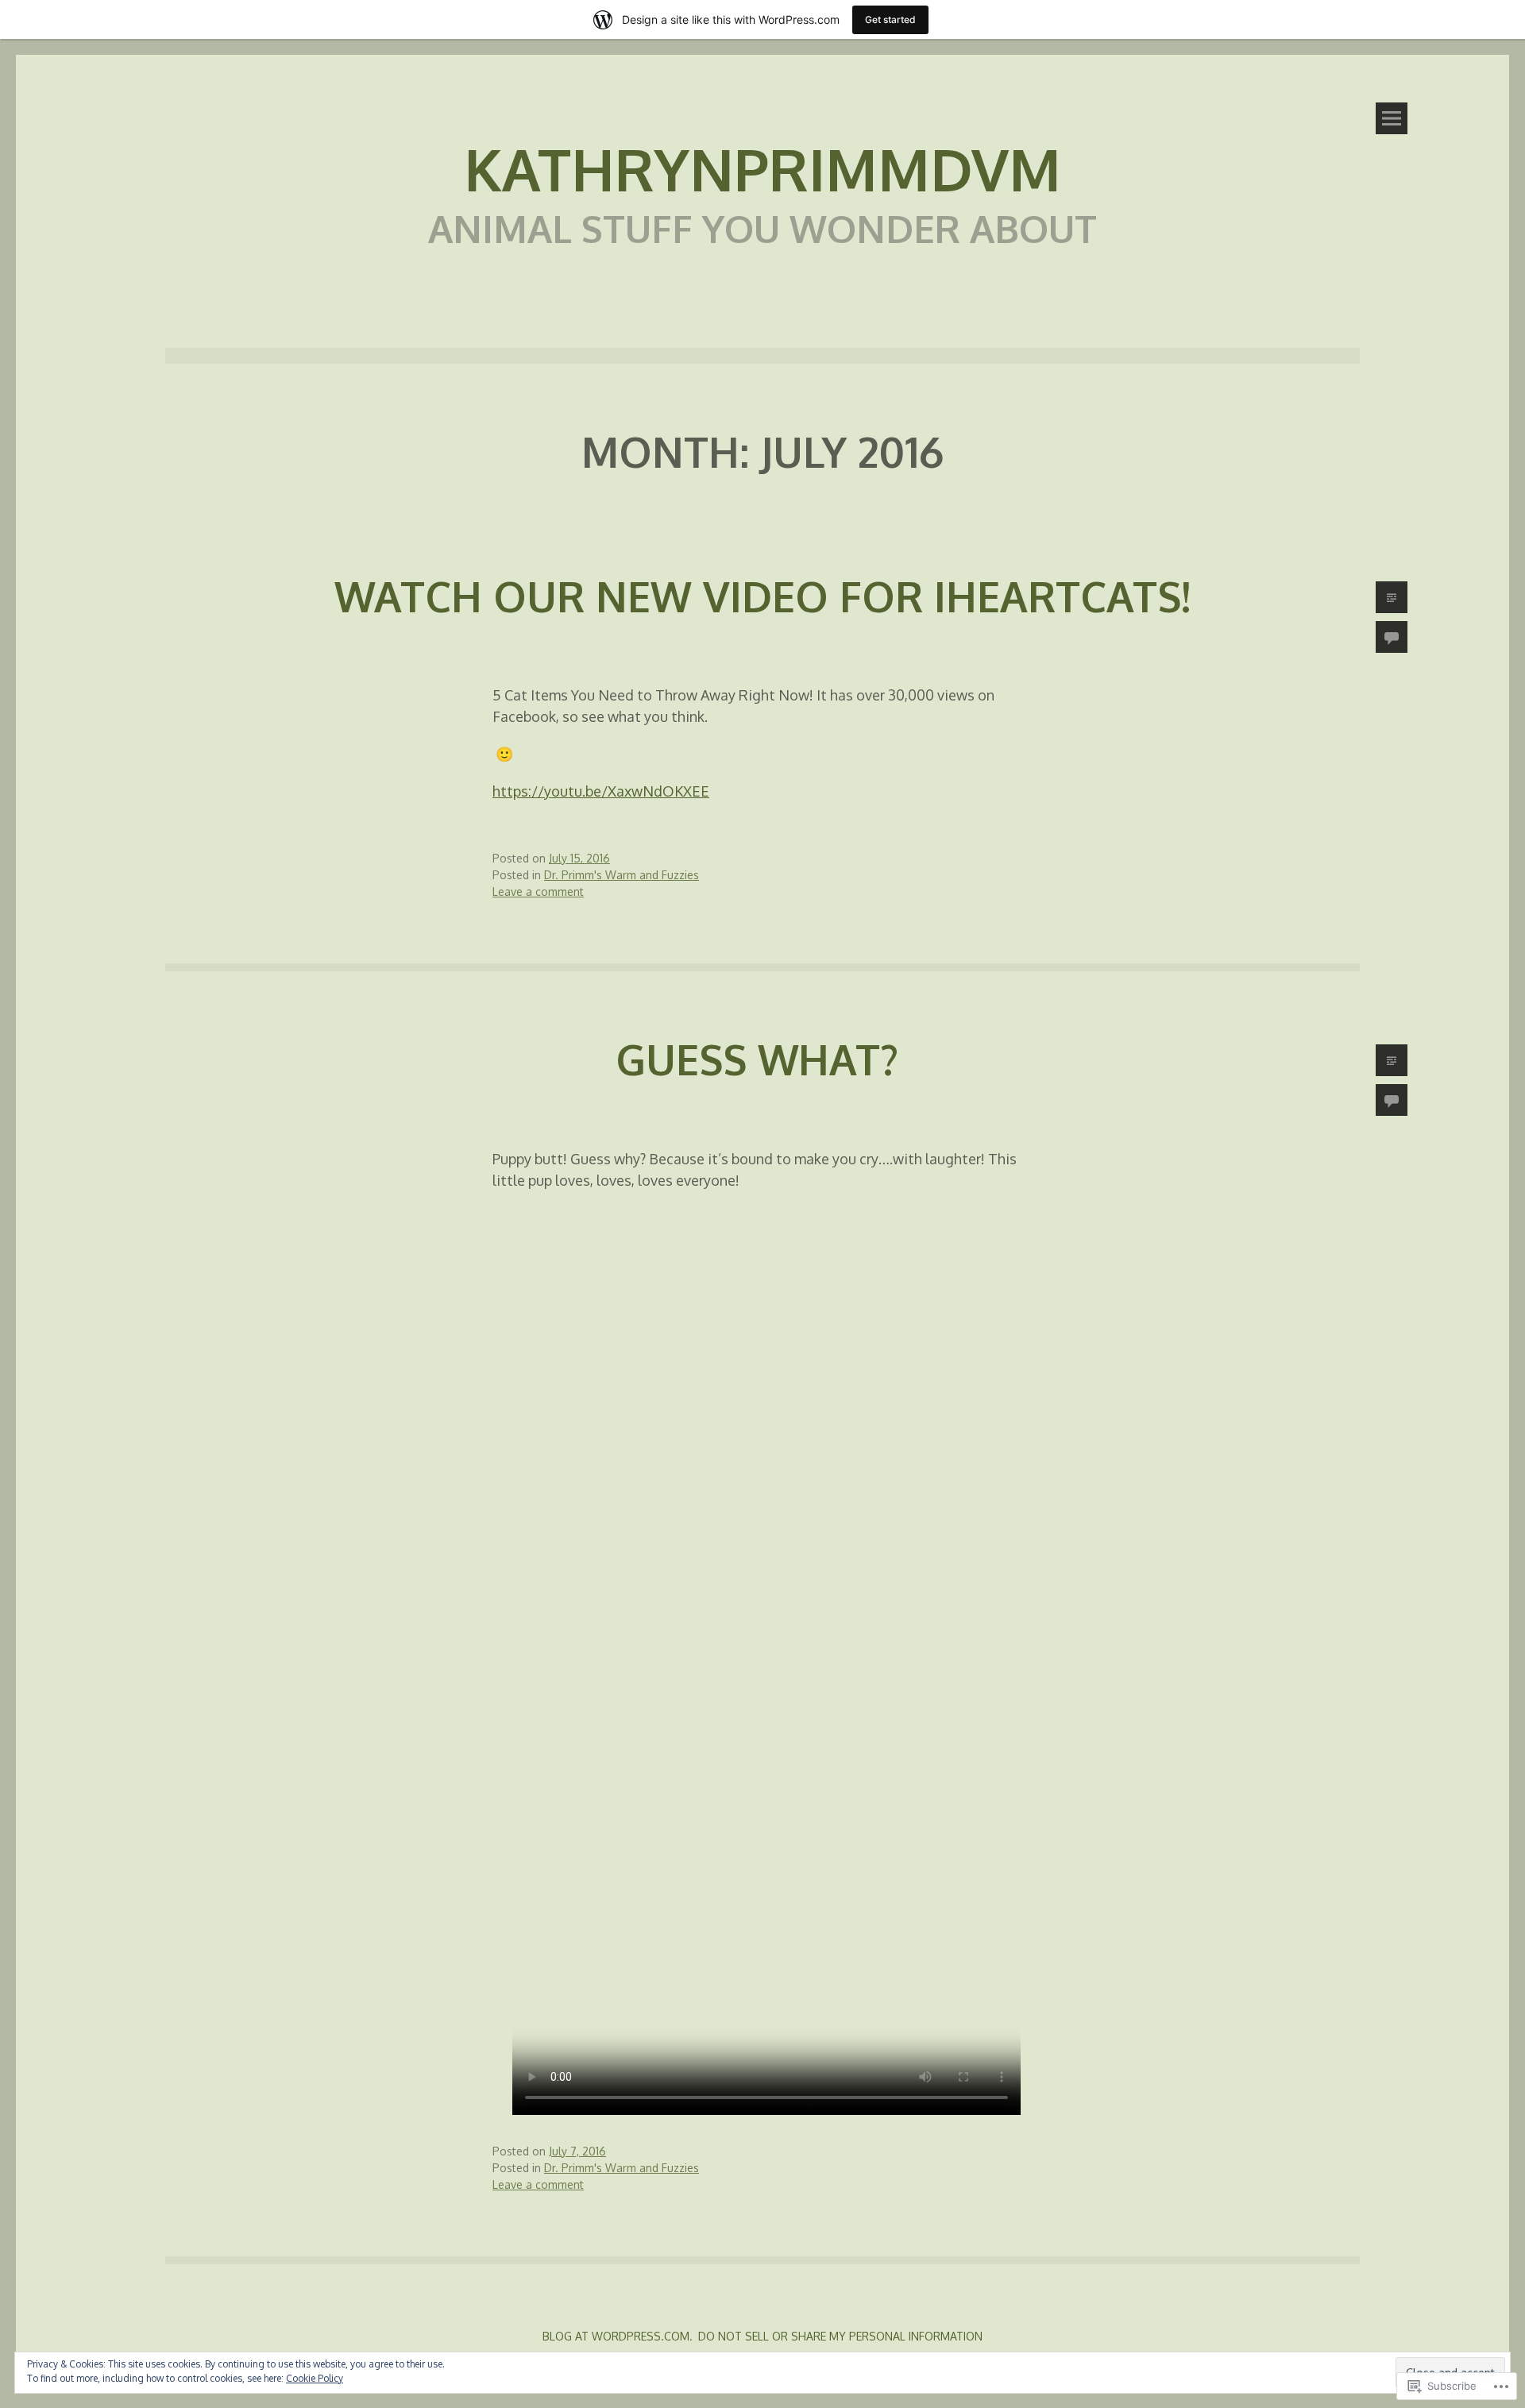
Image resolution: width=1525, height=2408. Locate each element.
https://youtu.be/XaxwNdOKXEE (601, 791)
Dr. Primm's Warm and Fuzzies (622, 875)
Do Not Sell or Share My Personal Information (840, 2336)
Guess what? (762, 1059)
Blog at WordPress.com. (618, 2336)
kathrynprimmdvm (762, 168)
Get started (890, 19)
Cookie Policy (315, 2378)
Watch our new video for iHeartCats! (762, 596)
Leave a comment (538, 891)
